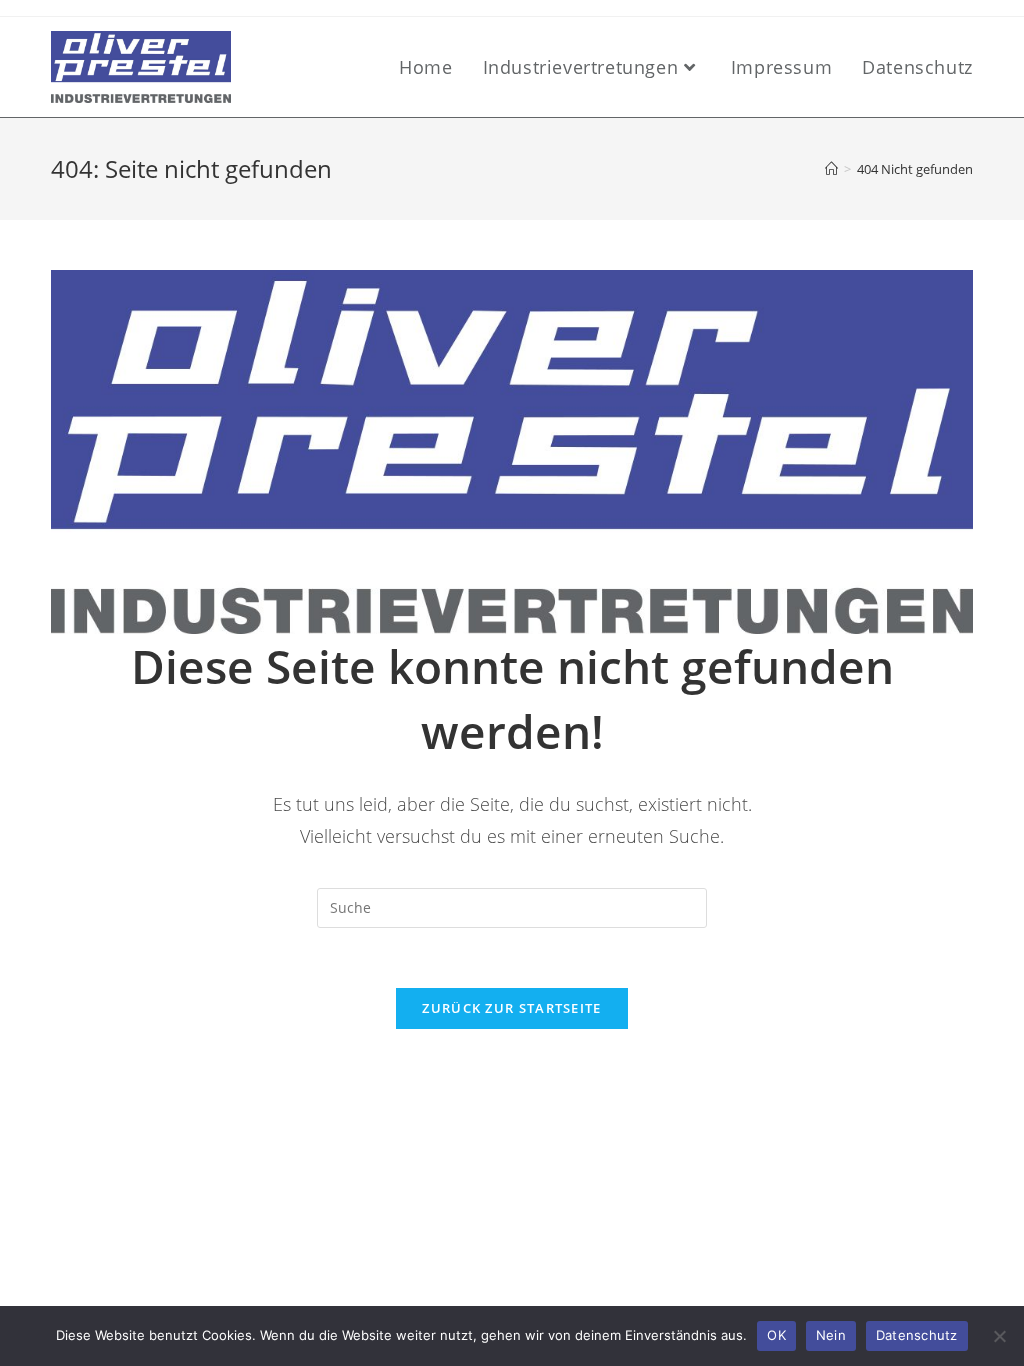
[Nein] (999, 1336)
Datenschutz (917, 1335)
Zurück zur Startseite (511, 1008)
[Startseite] (831, 169)
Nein (831, 1335)
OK (776, 1335)
